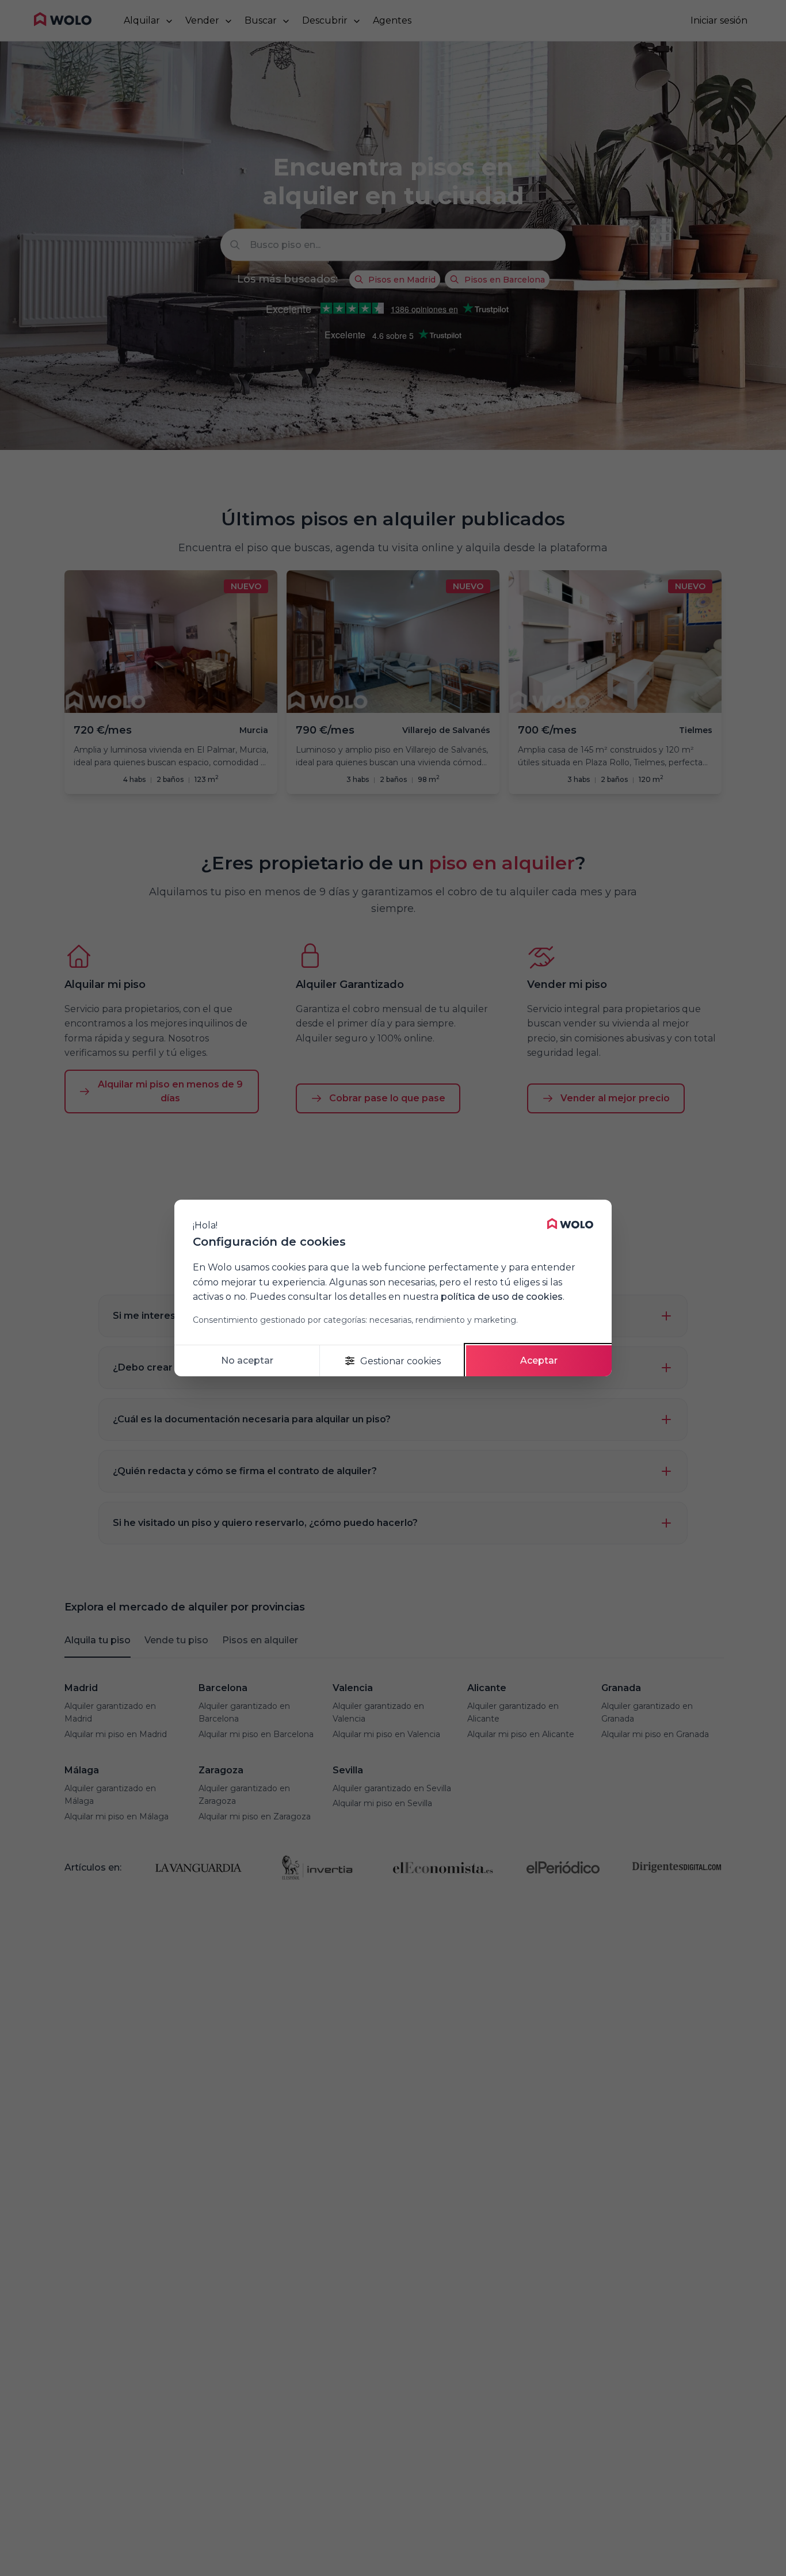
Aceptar (539, 1360)
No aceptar (247, 1360)
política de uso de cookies (502, 1297)
